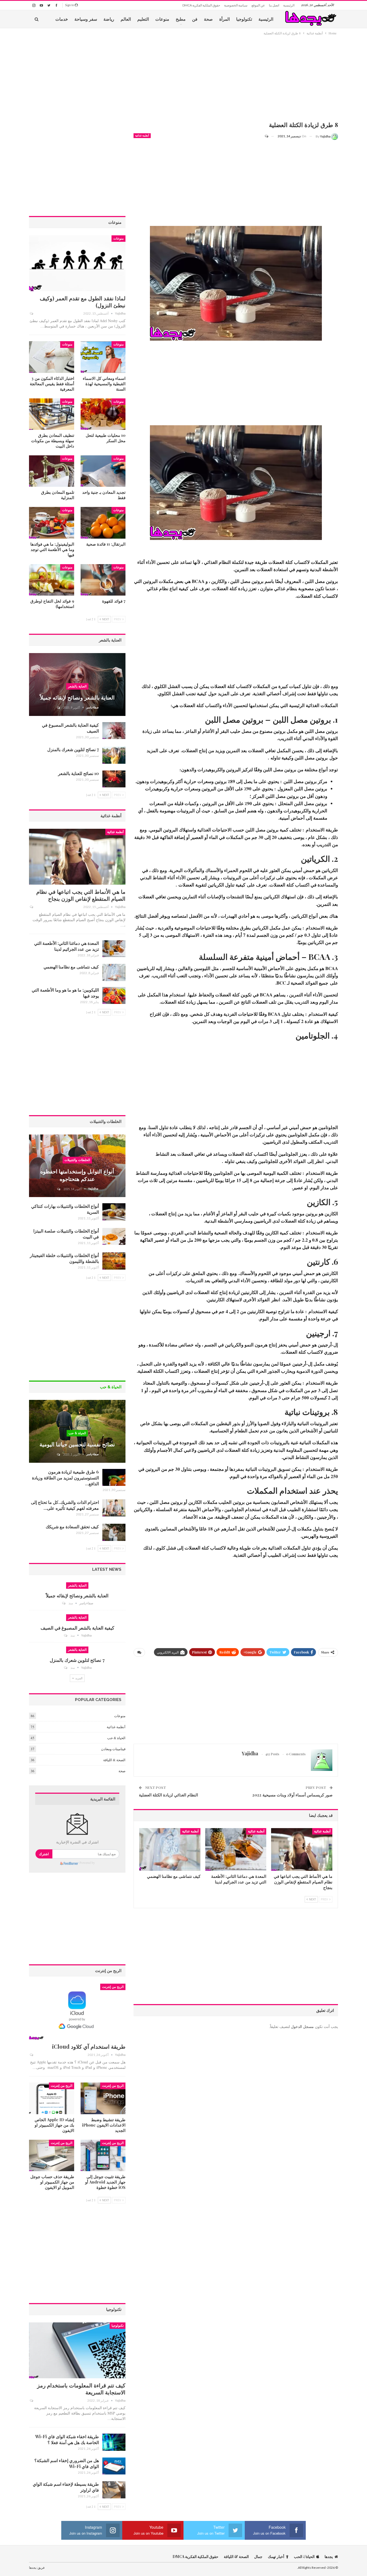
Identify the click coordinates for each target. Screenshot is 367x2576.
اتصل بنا (274, 5)
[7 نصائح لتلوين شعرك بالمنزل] (114, 755)
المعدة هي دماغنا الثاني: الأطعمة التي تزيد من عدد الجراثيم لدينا (66, 946)
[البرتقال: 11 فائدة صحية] (103, 523)
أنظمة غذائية (142, 136)
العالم (126, 19)
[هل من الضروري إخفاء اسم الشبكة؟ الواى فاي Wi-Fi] (114, 2466)
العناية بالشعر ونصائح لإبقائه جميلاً (77, 697)
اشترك (44, 1854)
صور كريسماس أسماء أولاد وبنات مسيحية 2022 (292, 1795)
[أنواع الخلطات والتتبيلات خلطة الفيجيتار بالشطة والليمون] (114, 1261)
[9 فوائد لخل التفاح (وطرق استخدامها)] (52, 580)
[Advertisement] (236, 79)
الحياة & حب (77, 1433)
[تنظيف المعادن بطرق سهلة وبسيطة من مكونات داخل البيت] (52, 414)
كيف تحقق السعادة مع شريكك (72, 1527)
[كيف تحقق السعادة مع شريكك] (114, 1532)
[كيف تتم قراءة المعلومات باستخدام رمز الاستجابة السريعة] (77, 2350)
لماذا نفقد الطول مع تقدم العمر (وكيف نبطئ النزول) (83, 302)
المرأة (224, 19)
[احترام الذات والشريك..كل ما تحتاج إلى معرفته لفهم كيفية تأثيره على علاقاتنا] (114, 1508)
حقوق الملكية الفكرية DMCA (201, 5)
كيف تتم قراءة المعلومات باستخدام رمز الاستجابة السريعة (81, 2389)
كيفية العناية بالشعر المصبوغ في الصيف (77, 1628)
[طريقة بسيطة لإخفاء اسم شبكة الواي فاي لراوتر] (114, 2490)
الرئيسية (289, 5)
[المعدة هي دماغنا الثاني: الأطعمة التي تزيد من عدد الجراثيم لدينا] (236, 1849)
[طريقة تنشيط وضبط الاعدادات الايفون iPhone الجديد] (103, 2098)
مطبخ (181, 19)
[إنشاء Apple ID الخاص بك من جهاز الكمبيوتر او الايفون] (52, 2098)
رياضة (109, 19)
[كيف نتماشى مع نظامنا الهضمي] (170, 1849)
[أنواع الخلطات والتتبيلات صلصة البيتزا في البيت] (114, 1237)
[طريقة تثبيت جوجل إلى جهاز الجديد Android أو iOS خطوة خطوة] (103, 2155)
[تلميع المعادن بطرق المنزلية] (52, 471)
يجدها (329, 2557)
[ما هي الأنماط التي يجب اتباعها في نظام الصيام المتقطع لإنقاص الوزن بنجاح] (302, 1849)
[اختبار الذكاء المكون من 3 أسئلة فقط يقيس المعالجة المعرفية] (52, 357)
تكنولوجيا (244, 19)
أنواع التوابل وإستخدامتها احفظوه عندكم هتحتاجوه (77, 1175)
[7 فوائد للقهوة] (103, 580)
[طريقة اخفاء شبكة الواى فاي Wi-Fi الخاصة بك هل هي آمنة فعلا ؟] (114, 2442)
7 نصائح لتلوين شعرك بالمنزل (73, 749)
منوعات (162, 19)
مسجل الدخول (302, 2026)
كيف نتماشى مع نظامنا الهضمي (71, 967)
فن (195, 19)
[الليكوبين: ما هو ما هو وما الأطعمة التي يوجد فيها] (114, 996)
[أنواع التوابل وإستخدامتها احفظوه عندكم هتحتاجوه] (77, 1166)
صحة (208, 19)
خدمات (62, 19)
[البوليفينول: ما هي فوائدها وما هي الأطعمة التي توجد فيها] (52, 523)
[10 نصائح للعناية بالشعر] (114, 779)
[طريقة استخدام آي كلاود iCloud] (77, 2012)
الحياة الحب (304, 2557)
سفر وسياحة (86, 19)
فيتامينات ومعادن (113, 1749)
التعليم (143, 19)
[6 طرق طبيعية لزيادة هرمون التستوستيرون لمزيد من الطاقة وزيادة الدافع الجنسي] (114, 1478)
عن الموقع (258, 5)
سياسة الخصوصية (236, 5)
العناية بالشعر (77, 686)
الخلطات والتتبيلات (77, 1160)
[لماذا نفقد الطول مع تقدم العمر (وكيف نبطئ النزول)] (77, 263)
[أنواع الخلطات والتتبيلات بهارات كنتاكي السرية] (114, 1212)
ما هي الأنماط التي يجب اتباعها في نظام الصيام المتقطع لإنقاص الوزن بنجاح (81, 895)
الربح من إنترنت (113, 1987)
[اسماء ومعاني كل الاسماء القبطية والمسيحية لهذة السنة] (103, 357)
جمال (258, 2557)
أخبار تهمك (276, 2557)
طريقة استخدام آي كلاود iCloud (89, 2046)
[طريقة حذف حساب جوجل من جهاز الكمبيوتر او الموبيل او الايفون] (52, 2155)
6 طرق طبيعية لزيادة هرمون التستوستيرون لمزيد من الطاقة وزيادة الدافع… (65, 1478)
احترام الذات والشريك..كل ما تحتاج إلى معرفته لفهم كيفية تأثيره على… (65, 1505)
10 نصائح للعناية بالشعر (78, 773)
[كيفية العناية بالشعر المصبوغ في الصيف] (114, 731)
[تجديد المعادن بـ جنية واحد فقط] (103, 471)
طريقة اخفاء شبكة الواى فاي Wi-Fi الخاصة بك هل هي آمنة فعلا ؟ (67, 2439)
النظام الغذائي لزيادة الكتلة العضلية (168, 1795)
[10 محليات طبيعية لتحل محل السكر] (103, 414)
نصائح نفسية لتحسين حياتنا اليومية (77, 1444)
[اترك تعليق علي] (269, 136)
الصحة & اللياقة (114, 1760)
